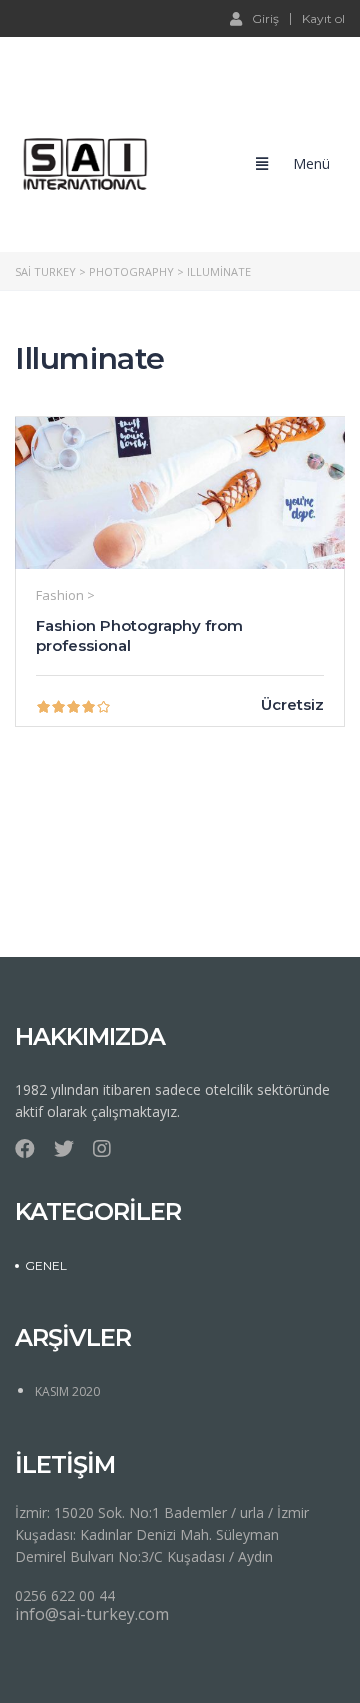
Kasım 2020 (67, 1391)
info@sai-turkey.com (92, 1614)
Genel (46, 1265)
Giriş (265, 18)
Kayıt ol (323, 19)
